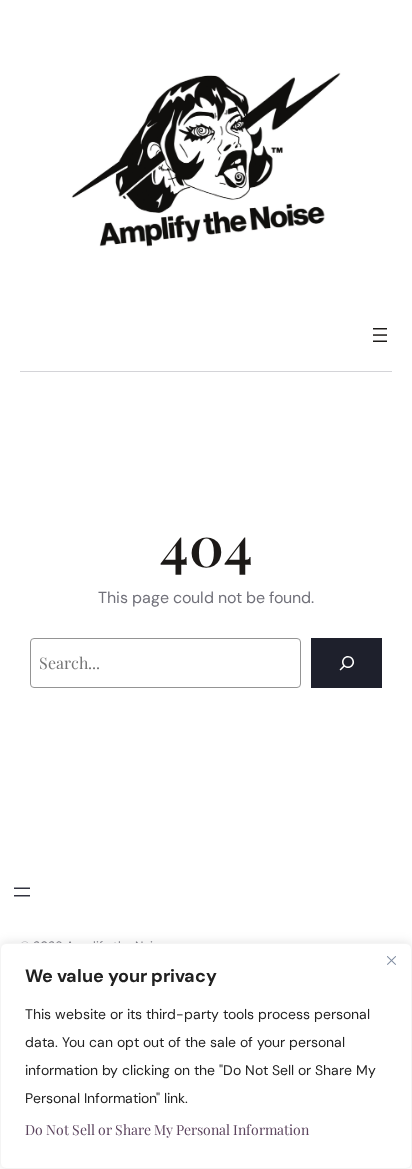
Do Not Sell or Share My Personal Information (167, 1129)
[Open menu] (380, 335)
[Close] (391, 960)
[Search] (346, 662)
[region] (206, 1056)
